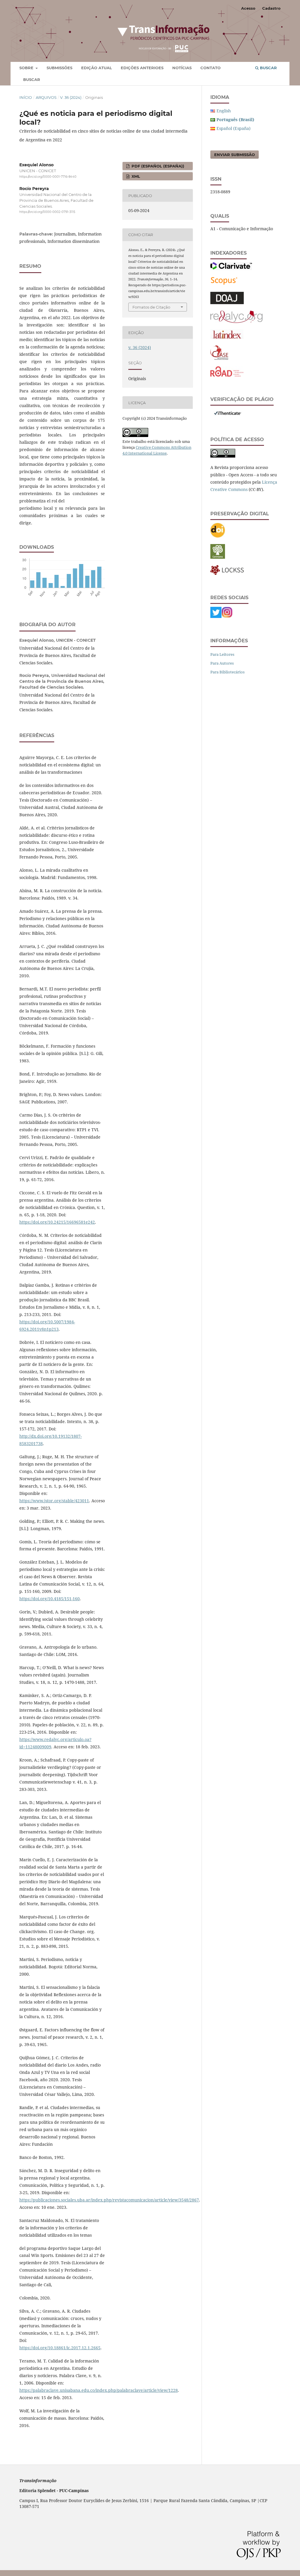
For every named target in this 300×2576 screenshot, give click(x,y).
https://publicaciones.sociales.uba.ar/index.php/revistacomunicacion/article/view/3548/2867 (109, 2200)
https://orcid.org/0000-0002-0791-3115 (47, 212)
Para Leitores (222, 654)
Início (26, 97)
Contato (210, 68)
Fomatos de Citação (151, 307)
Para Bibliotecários (227, 672)
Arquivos (46, 97)
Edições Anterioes (142, 68)
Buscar (32, 79)
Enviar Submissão (235, 155)
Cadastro (271, 8)
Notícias (182, 68)
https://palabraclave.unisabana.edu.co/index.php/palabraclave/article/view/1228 (99, 2390)
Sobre (27, 68)
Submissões (59, 68)
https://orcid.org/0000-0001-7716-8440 (48, 177)
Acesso (248, 8)
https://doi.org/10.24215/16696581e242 (57, 1222)
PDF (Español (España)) (157, 166)
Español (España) (233, 128)
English (224, 111)
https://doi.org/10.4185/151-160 (50, 1599)
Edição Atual (97, 68)
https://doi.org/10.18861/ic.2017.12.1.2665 (60, 2348)
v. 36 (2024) (71, 97)
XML (135, 176)
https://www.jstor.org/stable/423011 (54, 1501)
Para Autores (222, 663)
